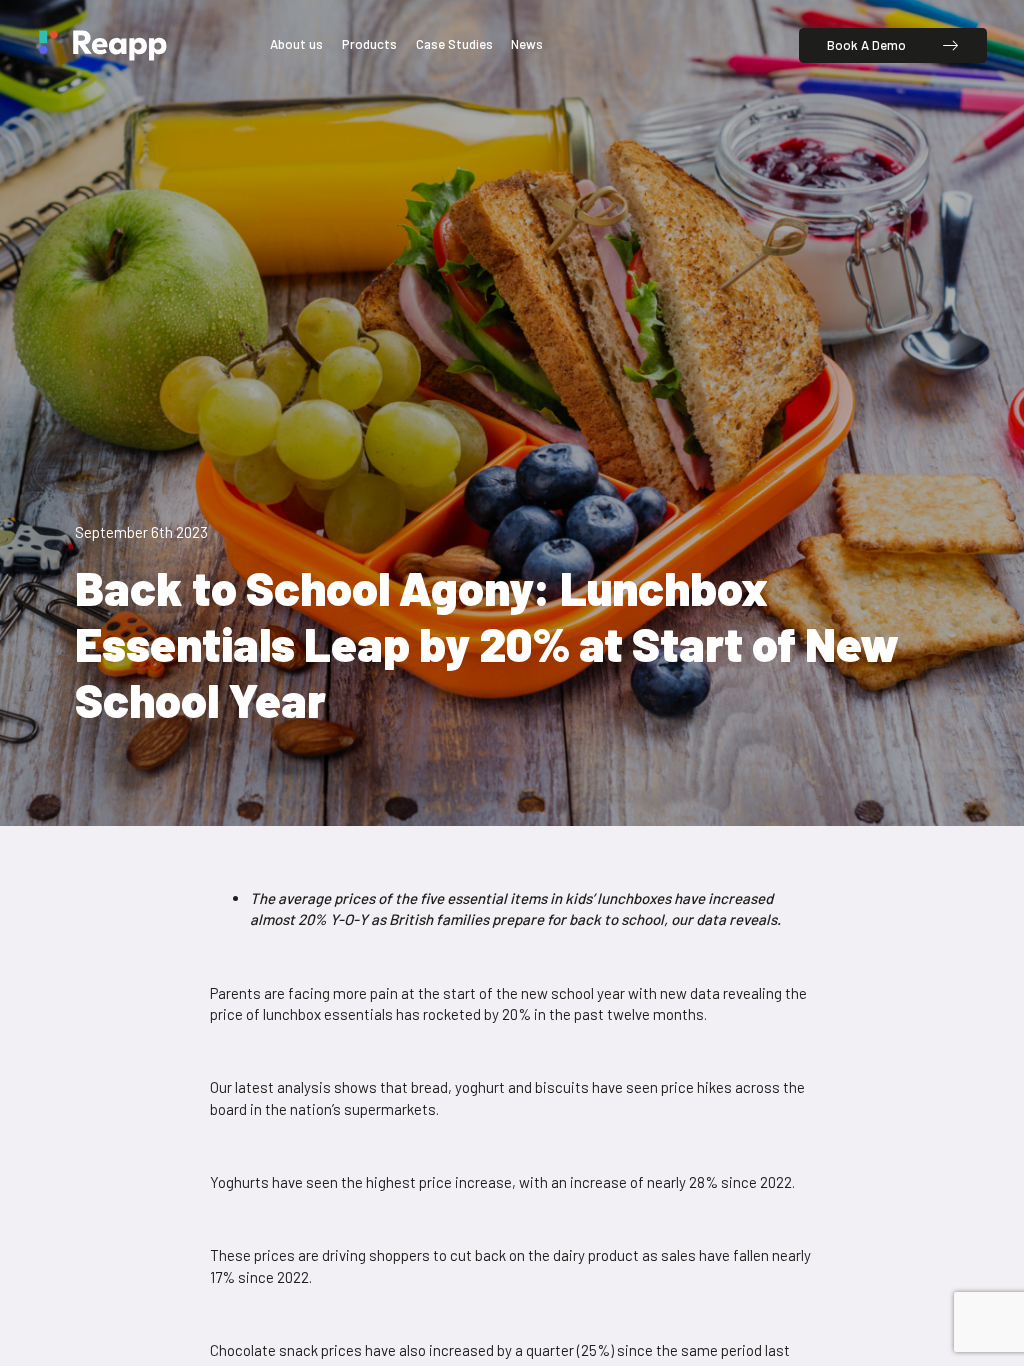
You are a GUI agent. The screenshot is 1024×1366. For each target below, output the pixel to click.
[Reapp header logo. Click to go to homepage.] (102, 45)
